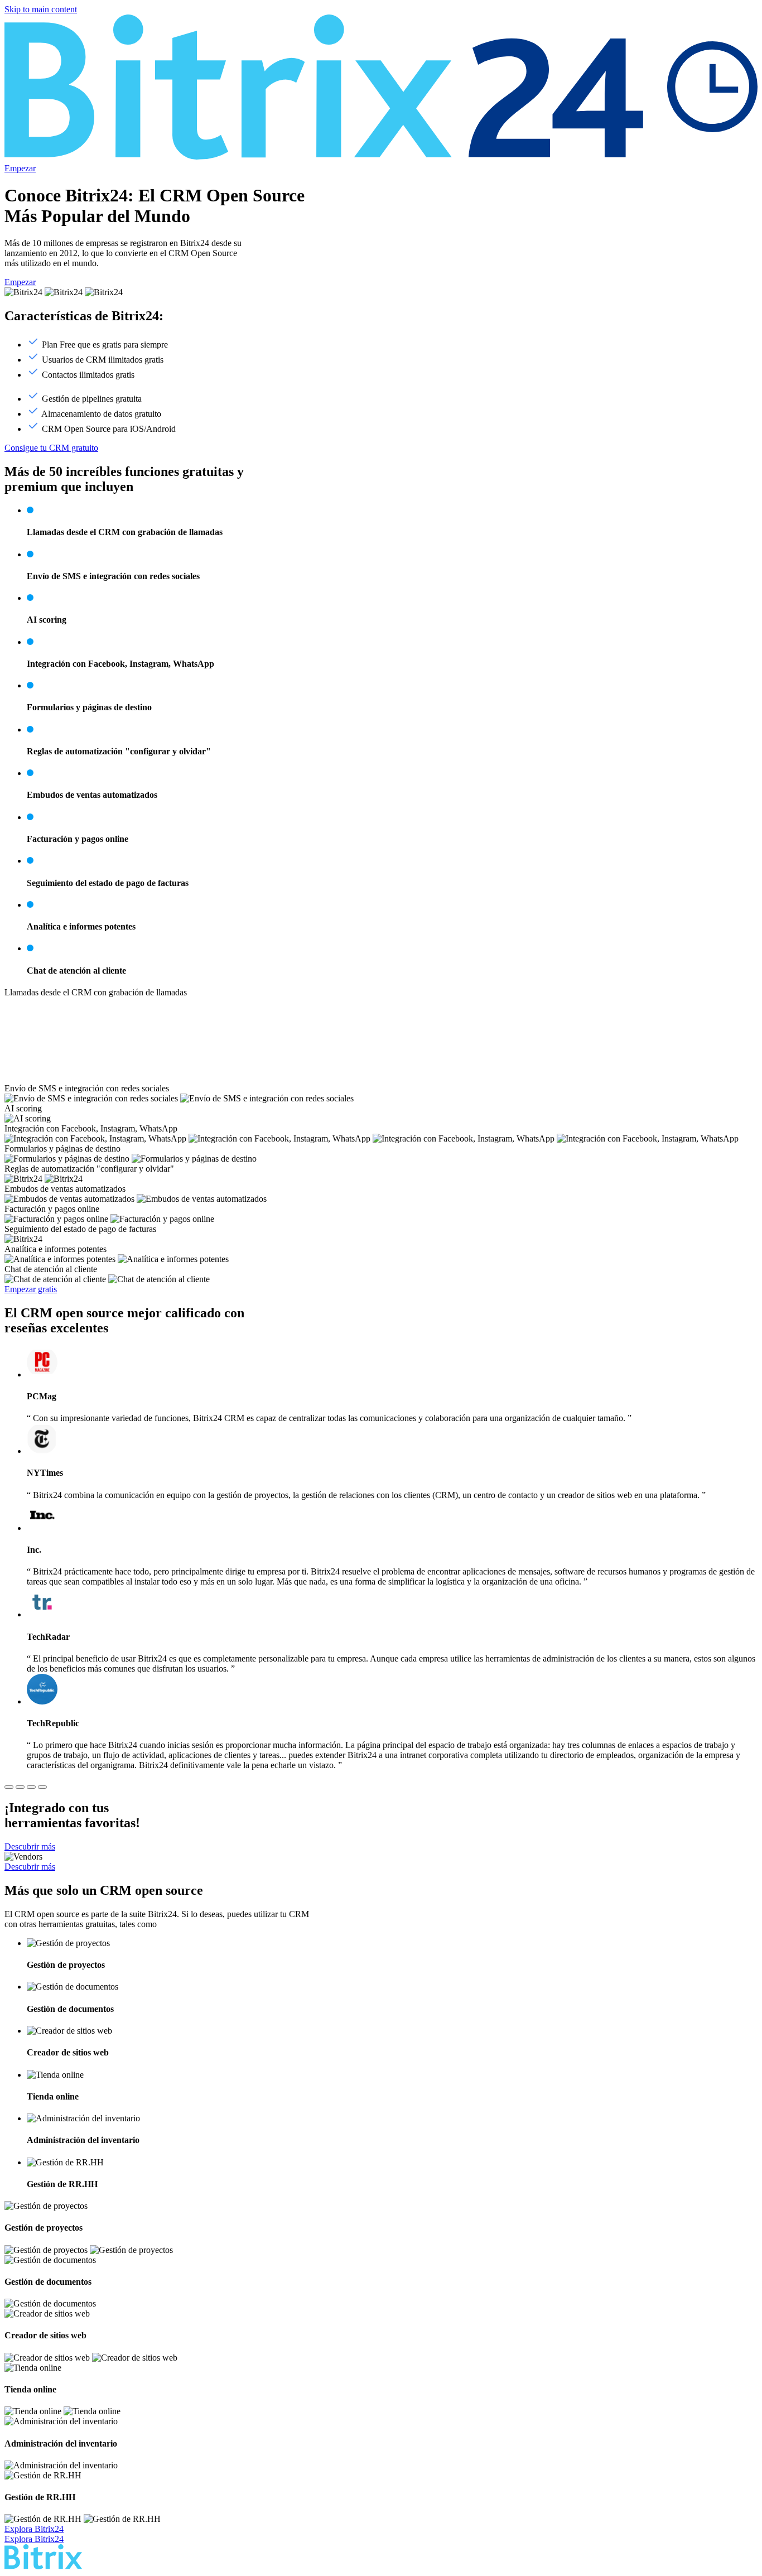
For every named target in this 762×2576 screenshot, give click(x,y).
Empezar (20, 168)
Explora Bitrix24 (34, 2529)
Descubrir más (30, 1846)
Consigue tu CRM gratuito (51, 448)
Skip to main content (41, 9)
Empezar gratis (31, 1289)
